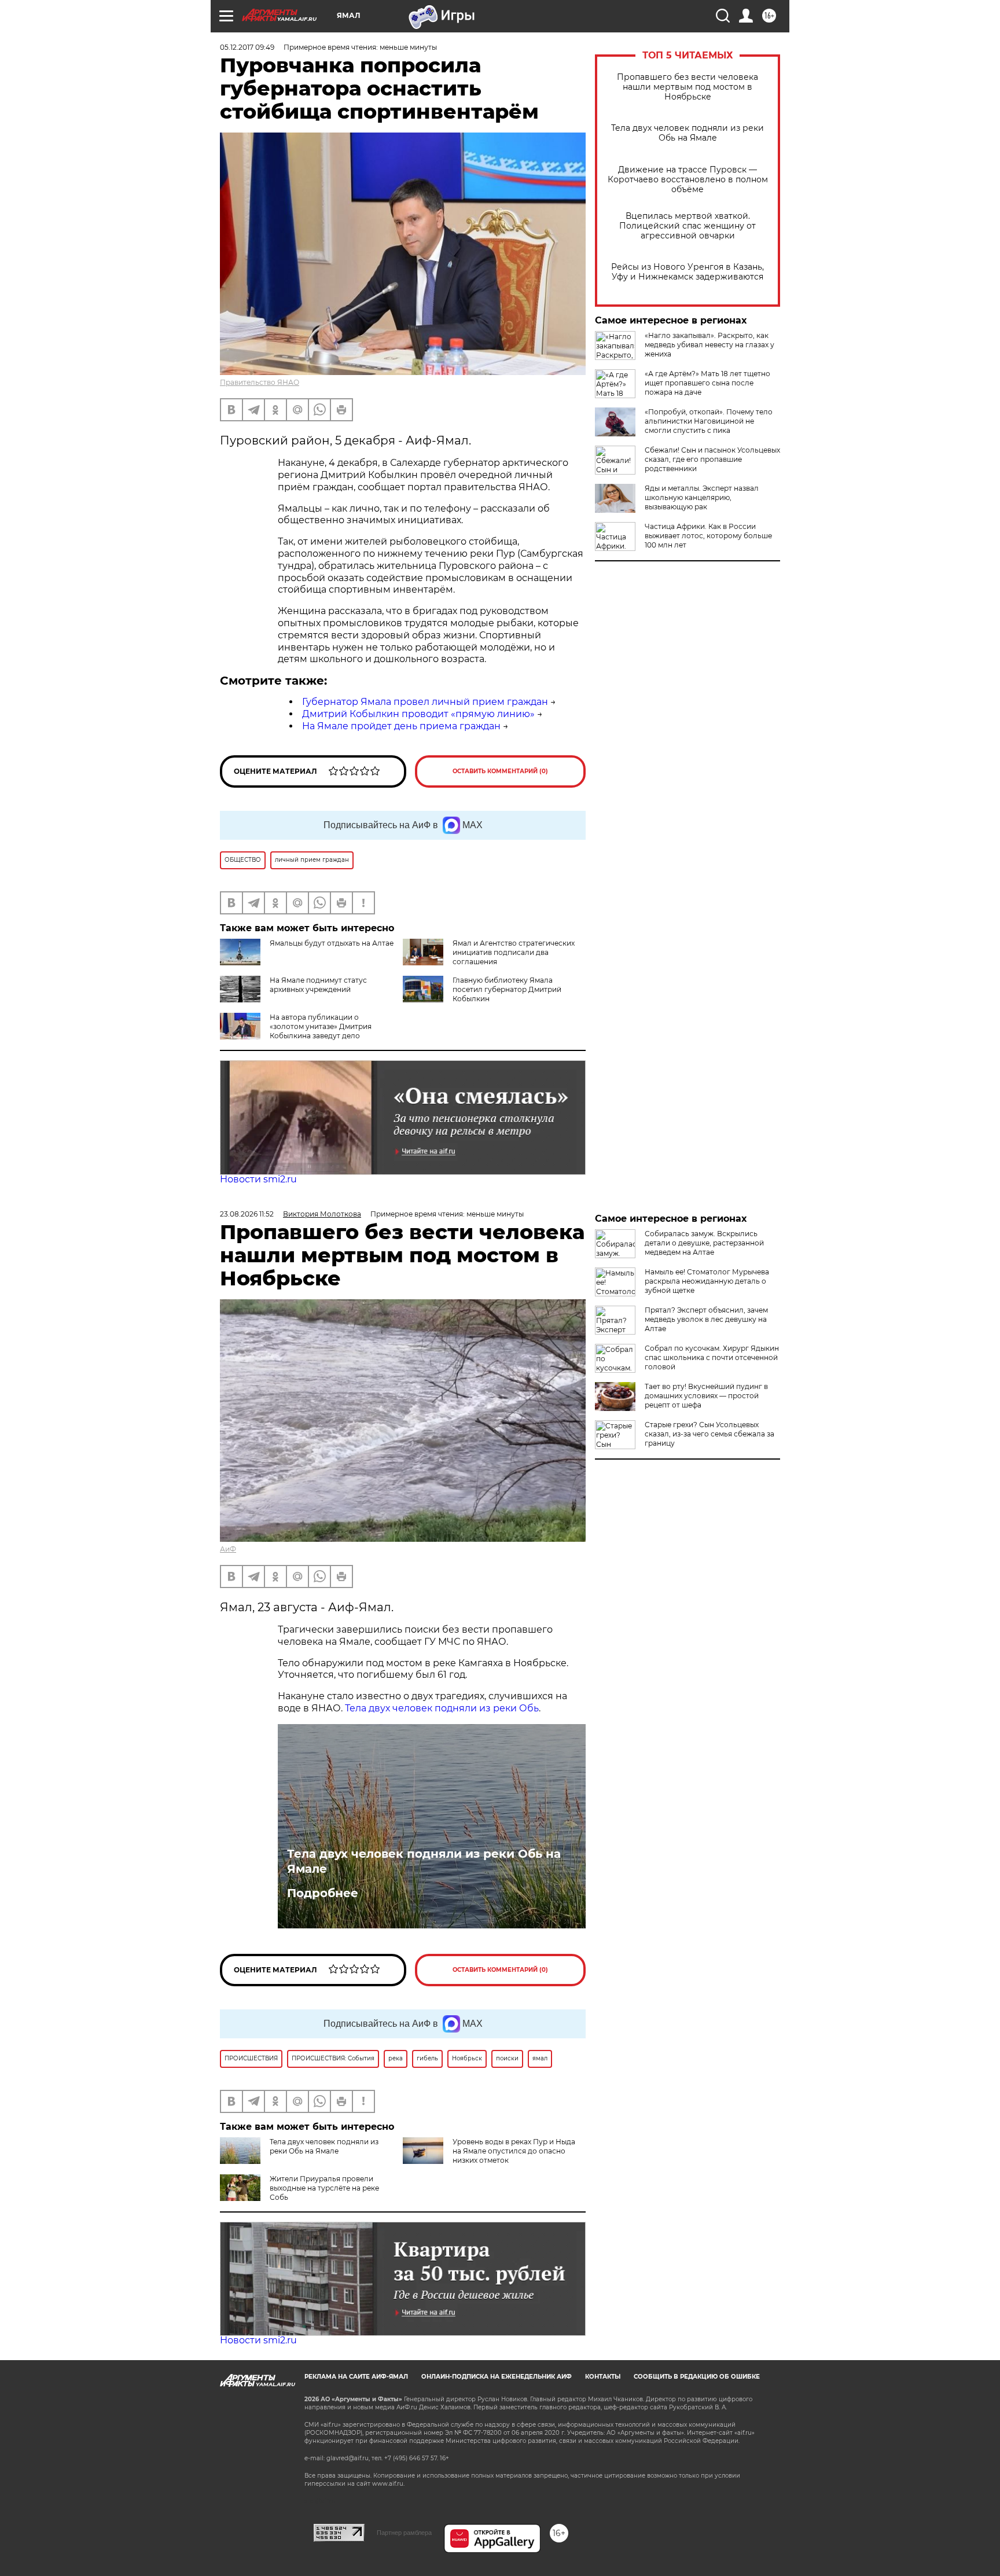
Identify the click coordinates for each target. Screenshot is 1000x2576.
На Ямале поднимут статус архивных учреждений (318, 985)
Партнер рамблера (404, 2533)
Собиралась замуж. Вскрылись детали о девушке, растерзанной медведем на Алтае (704, 1243)
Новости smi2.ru (258, 1179)
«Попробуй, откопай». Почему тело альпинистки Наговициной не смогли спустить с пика (709, 421)
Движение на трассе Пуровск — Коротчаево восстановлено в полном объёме (688, 180)
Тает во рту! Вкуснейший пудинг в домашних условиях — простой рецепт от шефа (706, 1396)
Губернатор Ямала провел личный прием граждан (425, 702)
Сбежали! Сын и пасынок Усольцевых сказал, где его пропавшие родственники (712, 459)
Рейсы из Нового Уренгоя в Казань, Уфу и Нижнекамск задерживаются (687, 272)
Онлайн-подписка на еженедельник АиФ (497, 2377)
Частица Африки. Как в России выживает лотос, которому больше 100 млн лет (708, 536)
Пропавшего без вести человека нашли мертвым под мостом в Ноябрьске (687, 87)
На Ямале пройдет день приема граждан (401, 726)
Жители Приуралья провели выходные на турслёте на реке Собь (324, 2188)
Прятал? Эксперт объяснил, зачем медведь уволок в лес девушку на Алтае (706, 1319)
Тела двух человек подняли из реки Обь (442, 1708)
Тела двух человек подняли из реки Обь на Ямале (687, 133)
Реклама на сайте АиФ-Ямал (356, 2377)
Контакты (603, 2377)
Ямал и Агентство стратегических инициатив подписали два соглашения (514, 952)
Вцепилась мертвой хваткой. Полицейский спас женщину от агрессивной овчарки (687, 226)
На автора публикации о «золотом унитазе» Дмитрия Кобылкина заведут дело (321, 1026)
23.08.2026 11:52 (247, 1214)
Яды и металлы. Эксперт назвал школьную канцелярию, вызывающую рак (702, 497)
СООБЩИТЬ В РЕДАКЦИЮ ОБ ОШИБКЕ (697, 2377)
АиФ (228, 1549)
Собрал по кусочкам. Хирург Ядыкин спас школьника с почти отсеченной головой (712, 1357)
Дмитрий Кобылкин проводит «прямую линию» (418, 714)
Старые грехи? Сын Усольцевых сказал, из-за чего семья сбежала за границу (709, 1434)
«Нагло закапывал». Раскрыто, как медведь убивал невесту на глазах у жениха (709, 345)
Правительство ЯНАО (260, 382)
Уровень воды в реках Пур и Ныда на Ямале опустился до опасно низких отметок (514, 2151)
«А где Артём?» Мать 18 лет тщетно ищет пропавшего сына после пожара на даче (707, 383)
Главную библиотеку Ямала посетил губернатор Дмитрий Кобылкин (507, 989)
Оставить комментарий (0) (500, 771)
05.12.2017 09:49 (247, 47)
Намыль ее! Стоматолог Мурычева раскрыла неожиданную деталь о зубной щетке (707, 1281)
